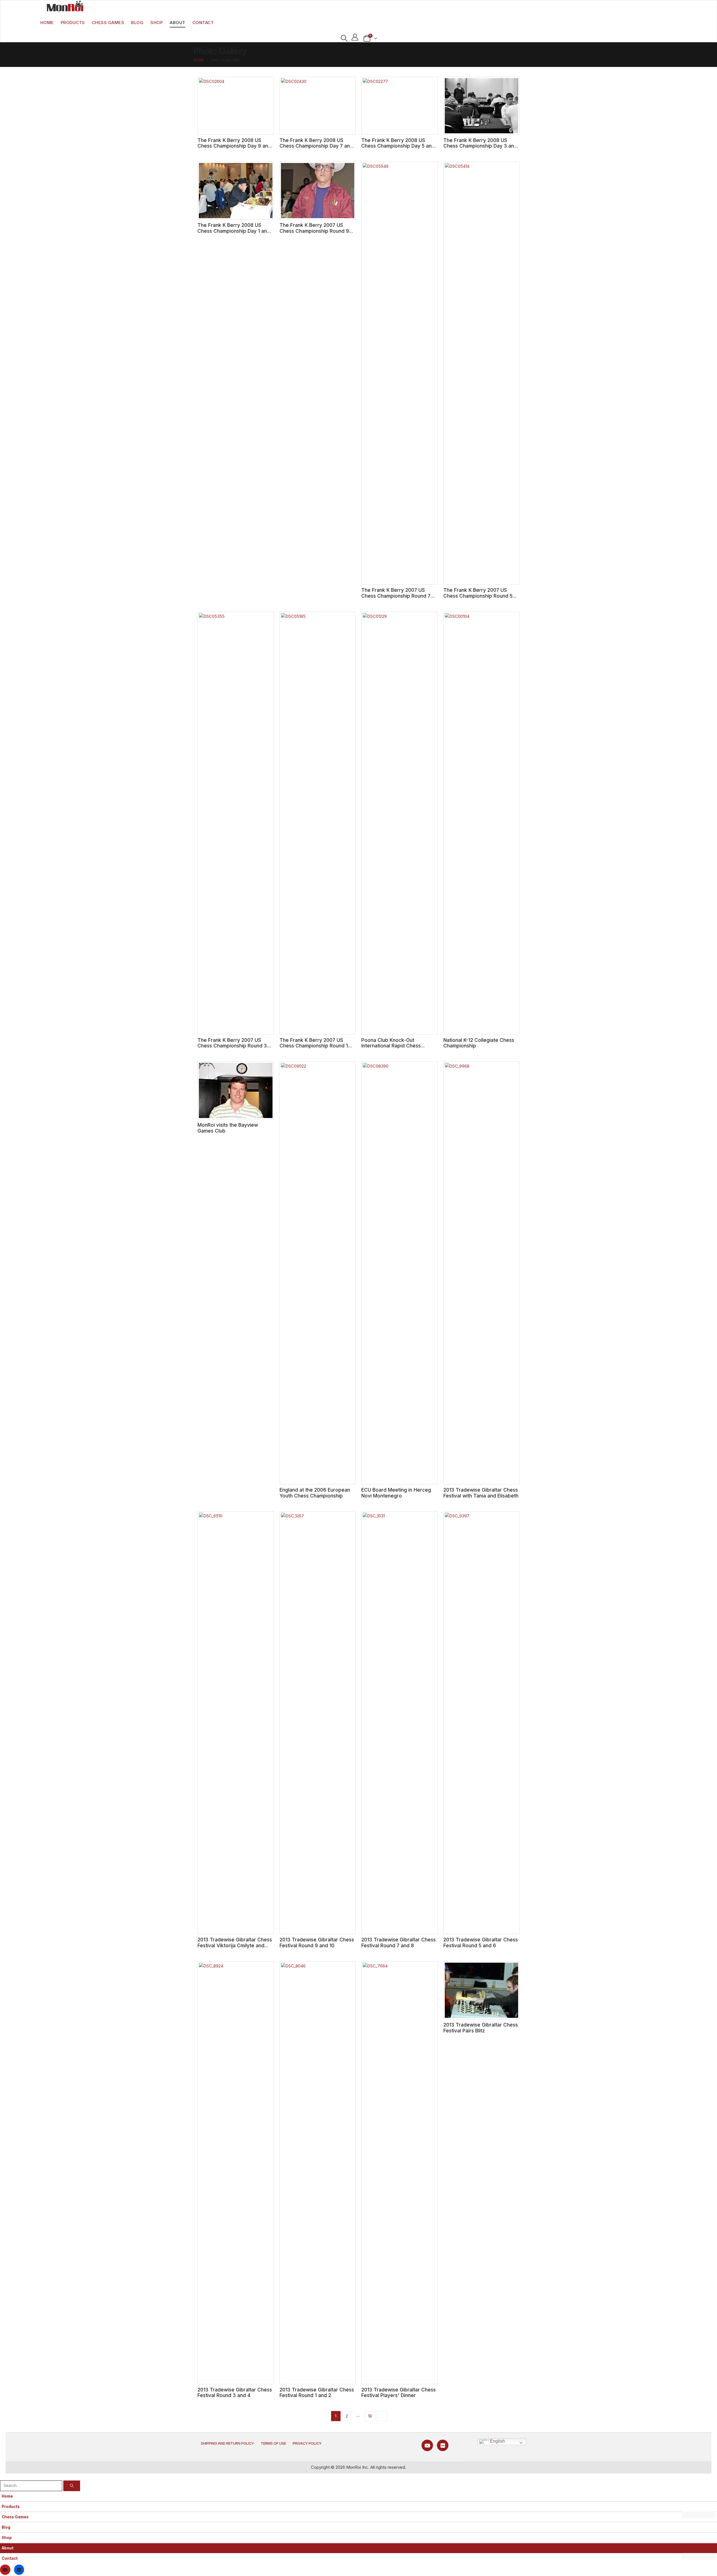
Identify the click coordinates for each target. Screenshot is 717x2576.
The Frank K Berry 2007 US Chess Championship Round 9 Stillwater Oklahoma (314, 231)
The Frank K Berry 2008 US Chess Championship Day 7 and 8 (316, 146)
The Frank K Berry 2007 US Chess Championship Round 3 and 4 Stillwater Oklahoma (232, 1046)
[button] (344, 38)
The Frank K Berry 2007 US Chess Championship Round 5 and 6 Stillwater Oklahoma (478, 596)
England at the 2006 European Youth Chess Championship (315, 1493)
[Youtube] (427, 2445)
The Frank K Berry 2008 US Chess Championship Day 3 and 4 (480, 146)
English (497, 2441)
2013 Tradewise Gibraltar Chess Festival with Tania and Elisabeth (481, 1493)
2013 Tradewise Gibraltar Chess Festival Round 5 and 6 (481, 1943)
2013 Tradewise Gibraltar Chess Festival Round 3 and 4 (235, 2393)
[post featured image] (236, 106)
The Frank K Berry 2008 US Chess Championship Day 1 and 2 (234, 231)
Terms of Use (273, 2443)
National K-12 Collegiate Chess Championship (479, 1043)
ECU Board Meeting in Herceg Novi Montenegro (396, 1493)
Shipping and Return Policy (227, 2443)
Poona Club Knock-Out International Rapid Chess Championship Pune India (391, 1046)
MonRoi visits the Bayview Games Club (228, 1128)
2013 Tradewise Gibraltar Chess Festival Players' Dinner (399, 2393)
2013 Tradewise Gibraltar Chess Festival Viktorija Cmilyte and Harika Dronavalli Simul (235, 1945)
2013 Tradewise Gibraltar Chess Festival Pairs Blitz (481, 2028)
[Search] (72, 2486)
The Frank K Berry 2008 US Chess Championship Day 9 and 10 (234, 146)
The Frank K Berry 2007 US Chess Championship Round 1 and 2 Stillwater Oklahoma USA (315, 1046)
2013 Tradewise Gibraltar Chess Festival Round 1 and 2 (317, 2393)
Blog (137, 23)
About (178, 23)
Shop (157, 23)
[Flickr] (443, 2445)
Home (47, 23)
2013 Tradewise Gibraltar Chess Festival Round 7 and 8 (399, 1943)
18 (370, 2416)
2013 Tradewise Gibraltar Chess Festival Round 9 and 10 (317, 1943)
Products (73, 23)
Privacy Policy (307, 2443)
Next (382, 2416)
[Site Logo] (65, 6)
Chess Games (108, 23)
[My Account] (355, 37)
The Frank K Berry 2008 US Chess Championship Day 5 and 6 (398, 146)
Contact (203, 23)
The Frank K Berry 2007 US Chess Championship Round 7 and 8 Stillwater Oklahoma (396, 596)
